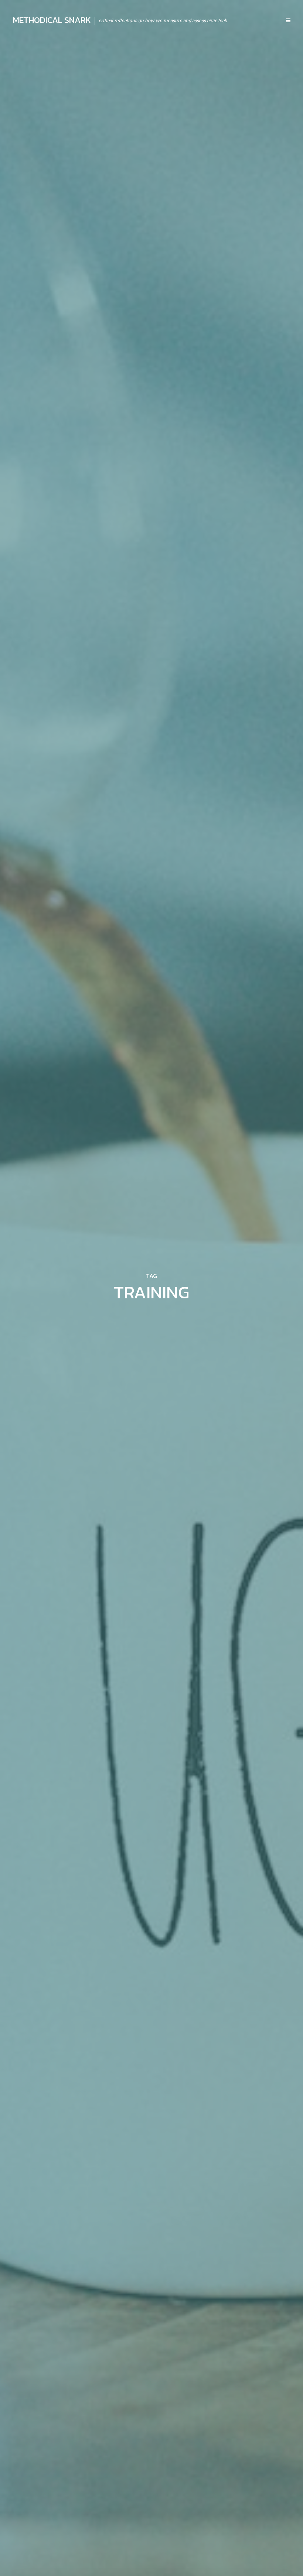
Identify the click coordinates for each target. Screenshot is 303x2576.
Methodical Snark (52, 20)
